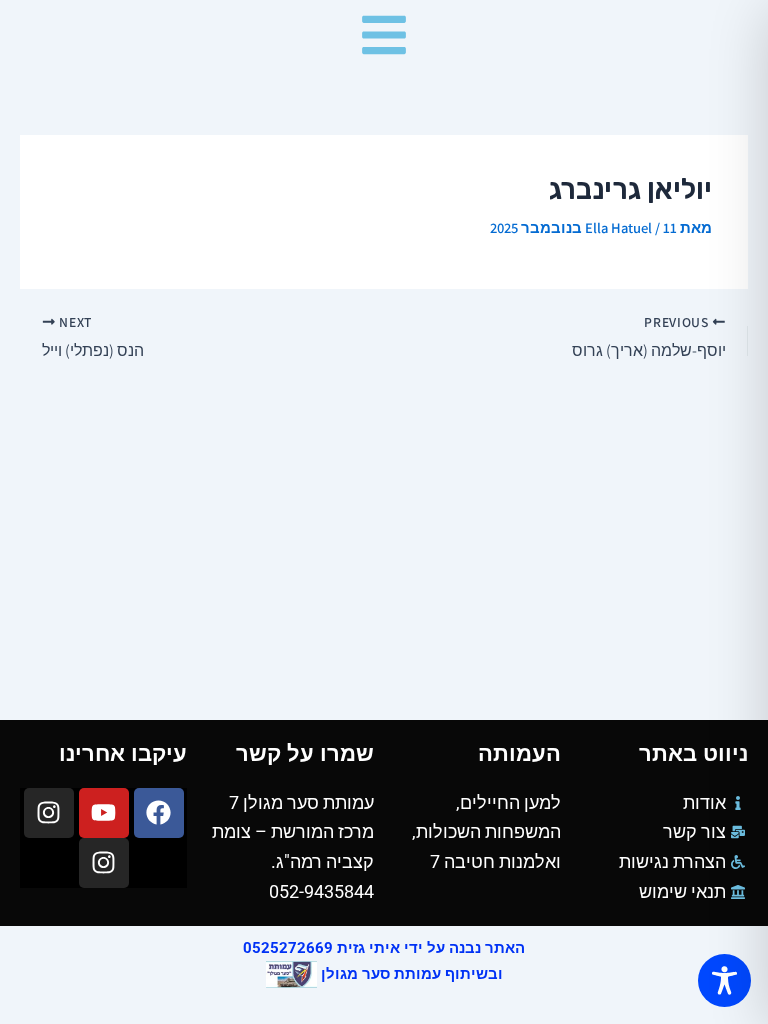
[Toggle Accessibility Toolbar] (724, 980)
